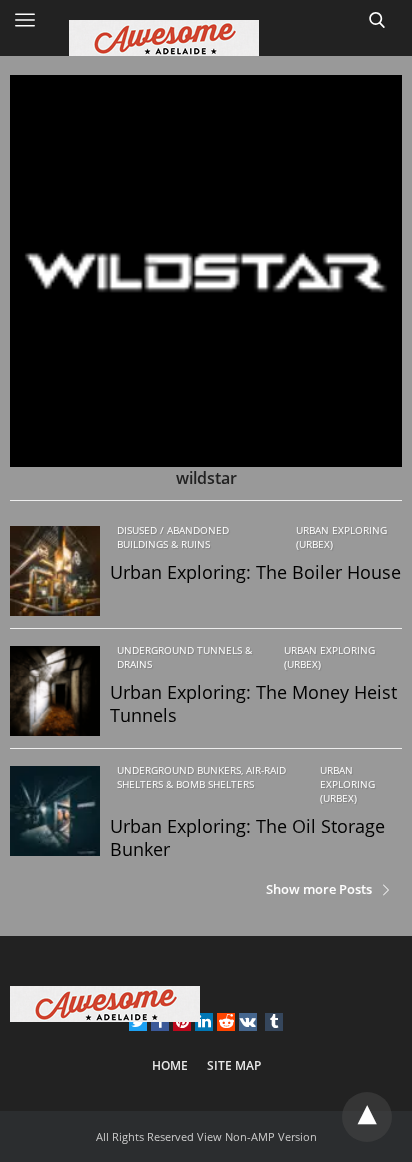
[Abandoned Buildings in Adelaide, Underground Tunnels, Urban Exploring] (206, 38)
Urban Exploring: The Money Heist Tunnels (253, 703)
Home (170, 1065)
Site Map (234, 1065)
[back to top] (367, 1117)
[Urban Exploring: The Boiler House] (55, 571)
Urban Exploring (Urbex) (341, 537)
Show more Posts (319, 889)
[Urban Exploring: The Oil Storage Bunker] (55, 811)
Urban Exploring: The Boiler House (255, 572)
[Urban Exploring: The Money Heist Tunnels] (55, 691)
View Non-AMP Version (257, 1136)
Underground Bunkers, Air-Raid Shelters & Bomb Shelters (201, 777)
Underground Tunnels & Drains (184, 657)
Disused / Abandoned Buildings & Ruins (173, 537)
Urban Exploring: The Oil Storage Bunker (247, 837)
